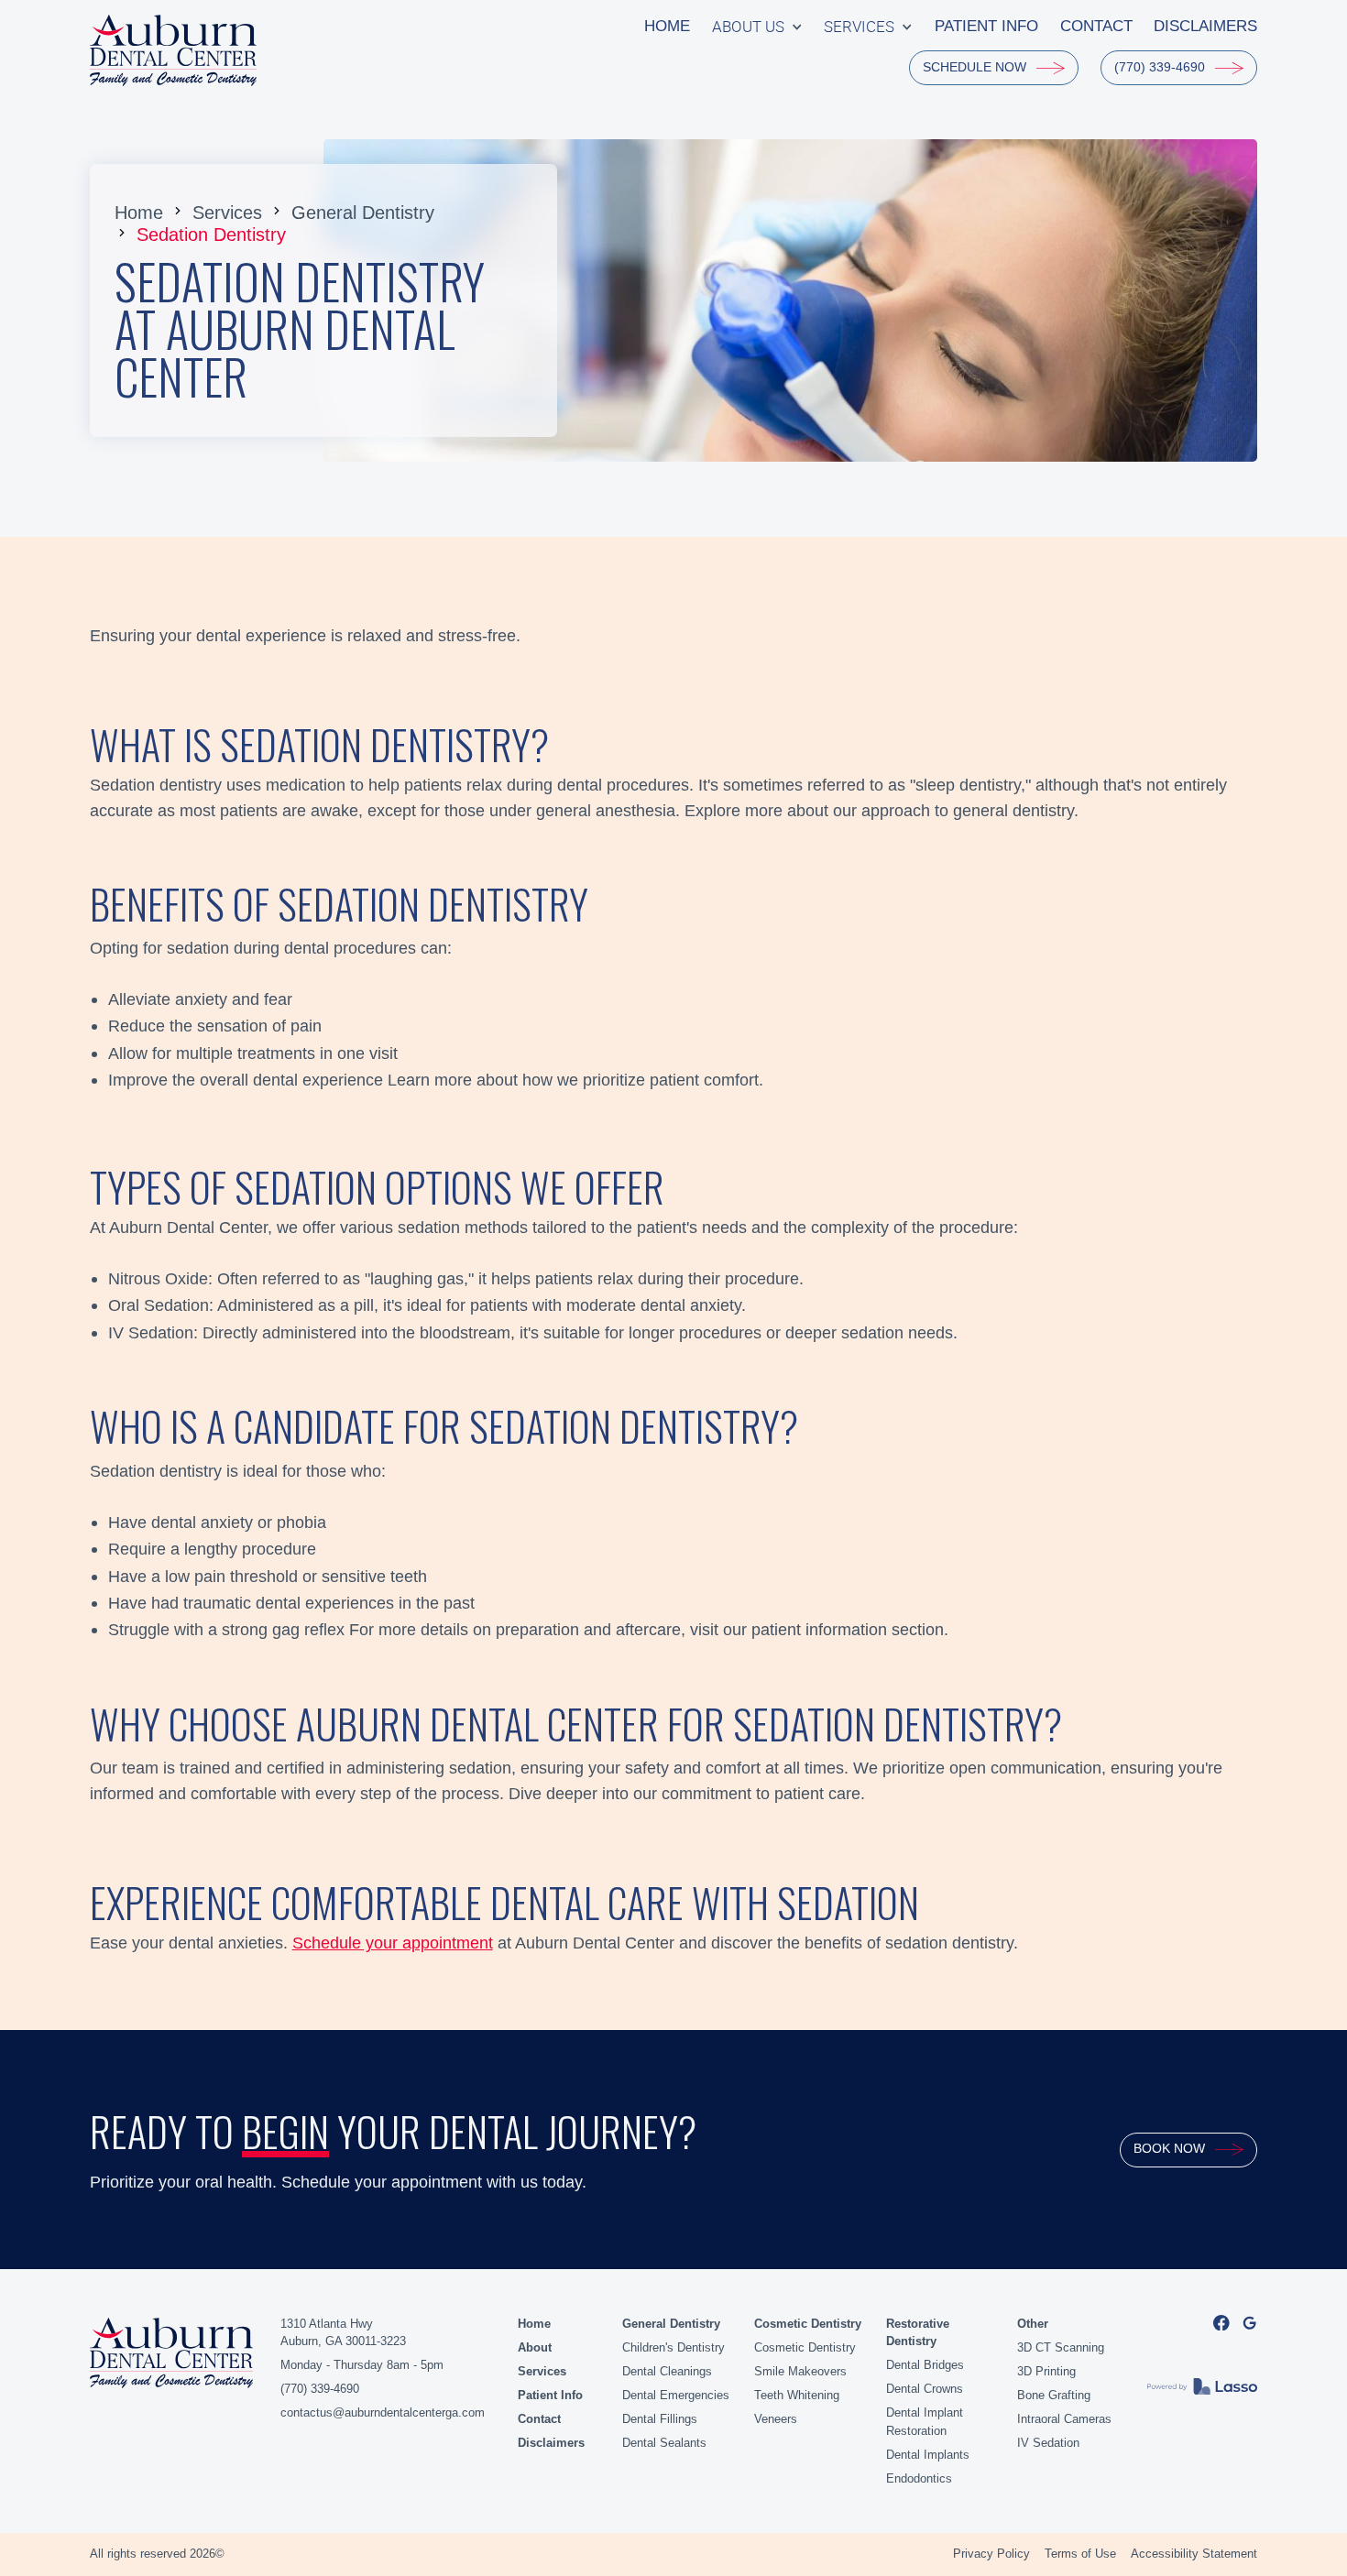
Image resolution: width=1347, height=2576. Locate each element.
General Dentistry (363, 212)
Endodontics (919, 2478)
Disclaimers (551, 2443)
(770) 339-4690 (320, 2389)
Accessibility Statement (1194, 2554)
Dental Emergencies (676, 2395)
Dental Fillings (660, 2419)
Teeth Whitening (797, 2395)
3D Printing (1046, 2371)
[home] (174, 50)
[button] (757, 27)
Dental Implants (928, 2455)
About (535, 2347)
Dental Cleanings (667, 2371)
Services (227, 212)
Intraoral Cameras (1064, 2419)
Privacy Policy (991, 2554)
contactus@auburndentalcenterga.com (383, 2412)
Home (139, 212)
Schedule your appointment (393, 1943)
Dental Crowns (925, 2389)
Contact (539, 2419)
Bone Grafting (1054, 2395)
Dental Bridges (925, 2365)
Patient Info (550, 2395)
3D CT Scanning (1061, 2347)
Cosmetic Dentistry (808, 2324)
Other (1033, 2324)
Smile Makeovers (800, 2371)
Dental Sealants (664, 2443)
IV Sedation (1048, 2443)
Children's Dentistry (673, 2347)
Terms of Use (1080, 2554)
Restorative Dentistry (918, 2333)
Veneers (776, 2419)
